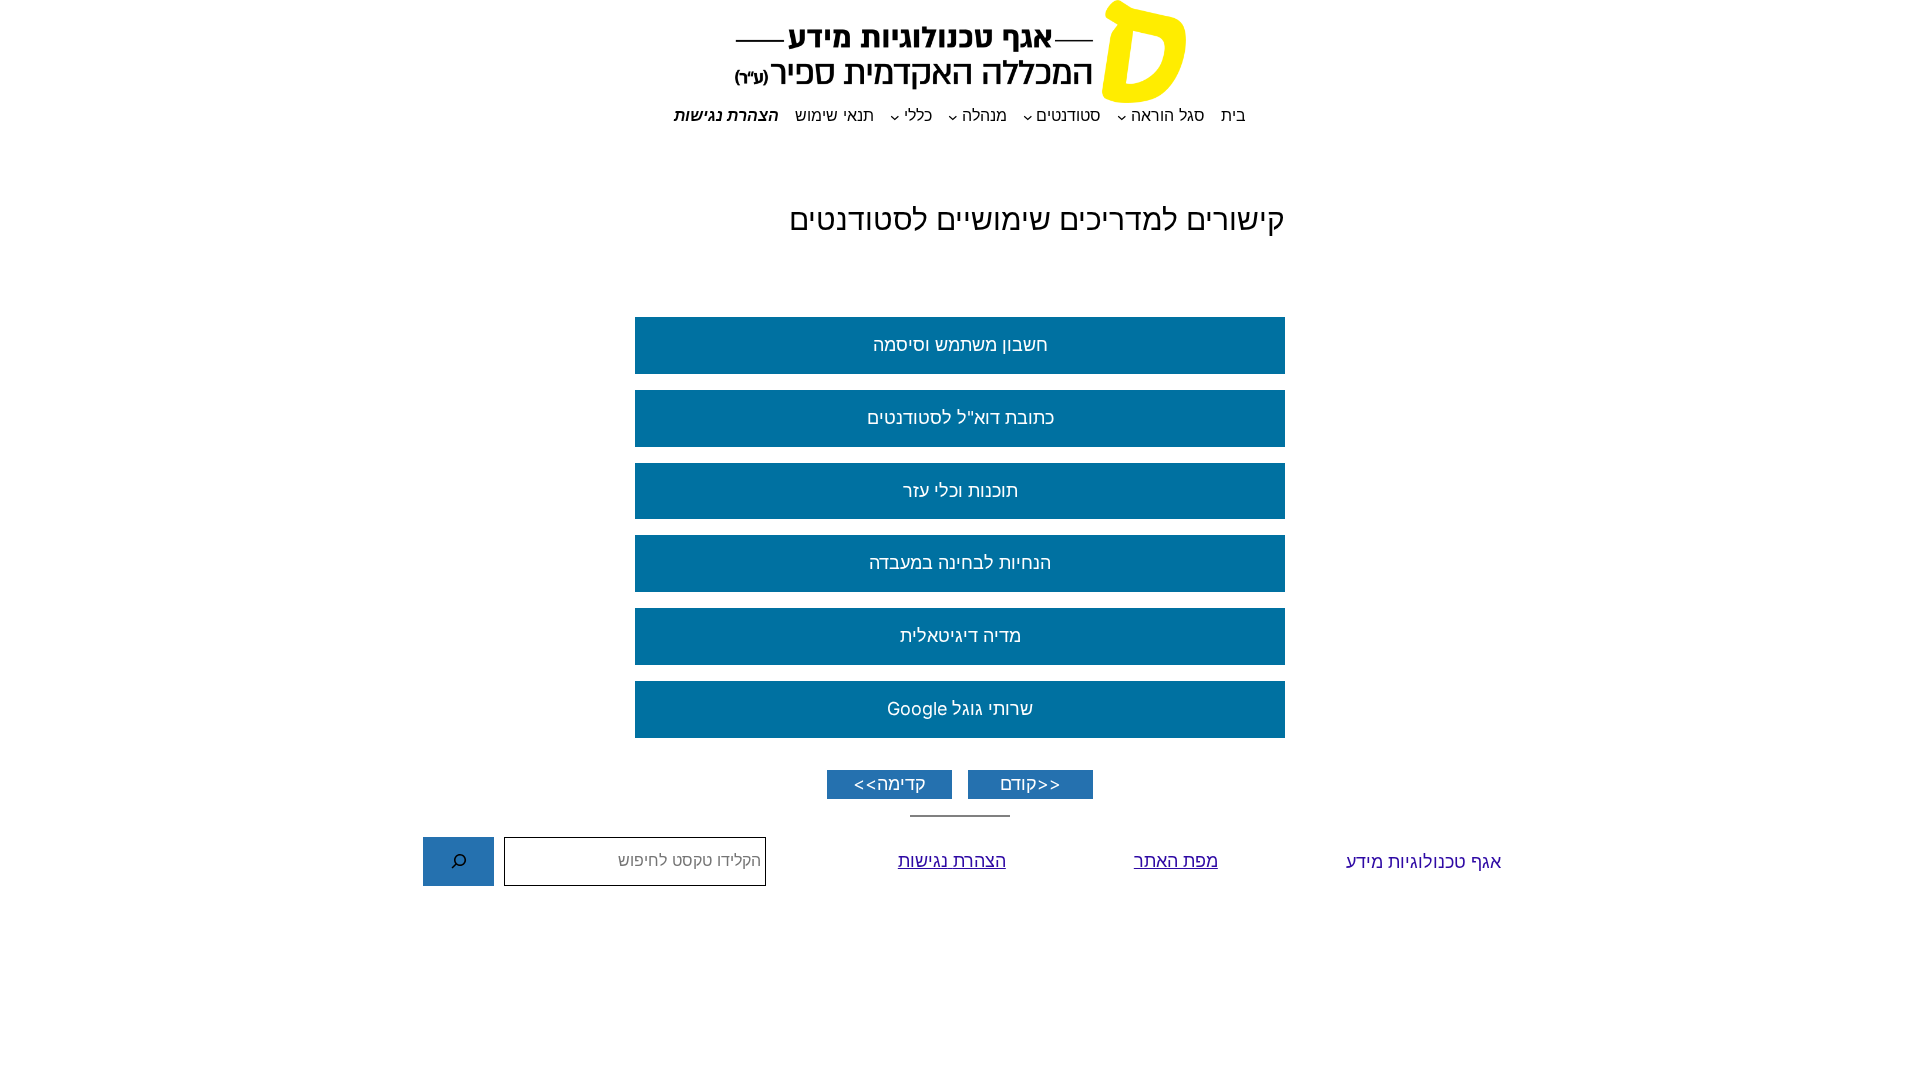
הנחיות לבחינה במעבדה (960, 562)
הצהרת (979, 860)
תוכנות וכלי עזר (960, 490)
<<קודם (1030, 783)
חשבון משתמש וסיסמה (960, 344)
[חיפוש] (458, 861)
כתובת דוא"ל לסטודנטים (960, 417)
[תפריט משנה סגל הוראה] (1122, 116)
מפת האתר (1176, 860)
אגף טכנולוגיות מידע (1423, 861)
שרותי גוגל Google (960, 708)
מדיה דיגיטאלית (960, 635)
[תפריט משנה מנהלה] (953, 116)
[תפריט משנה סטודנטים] (1028, 116)
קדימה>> (889, 783)
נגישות (923, 860)
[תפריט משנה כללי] (895, 116)
